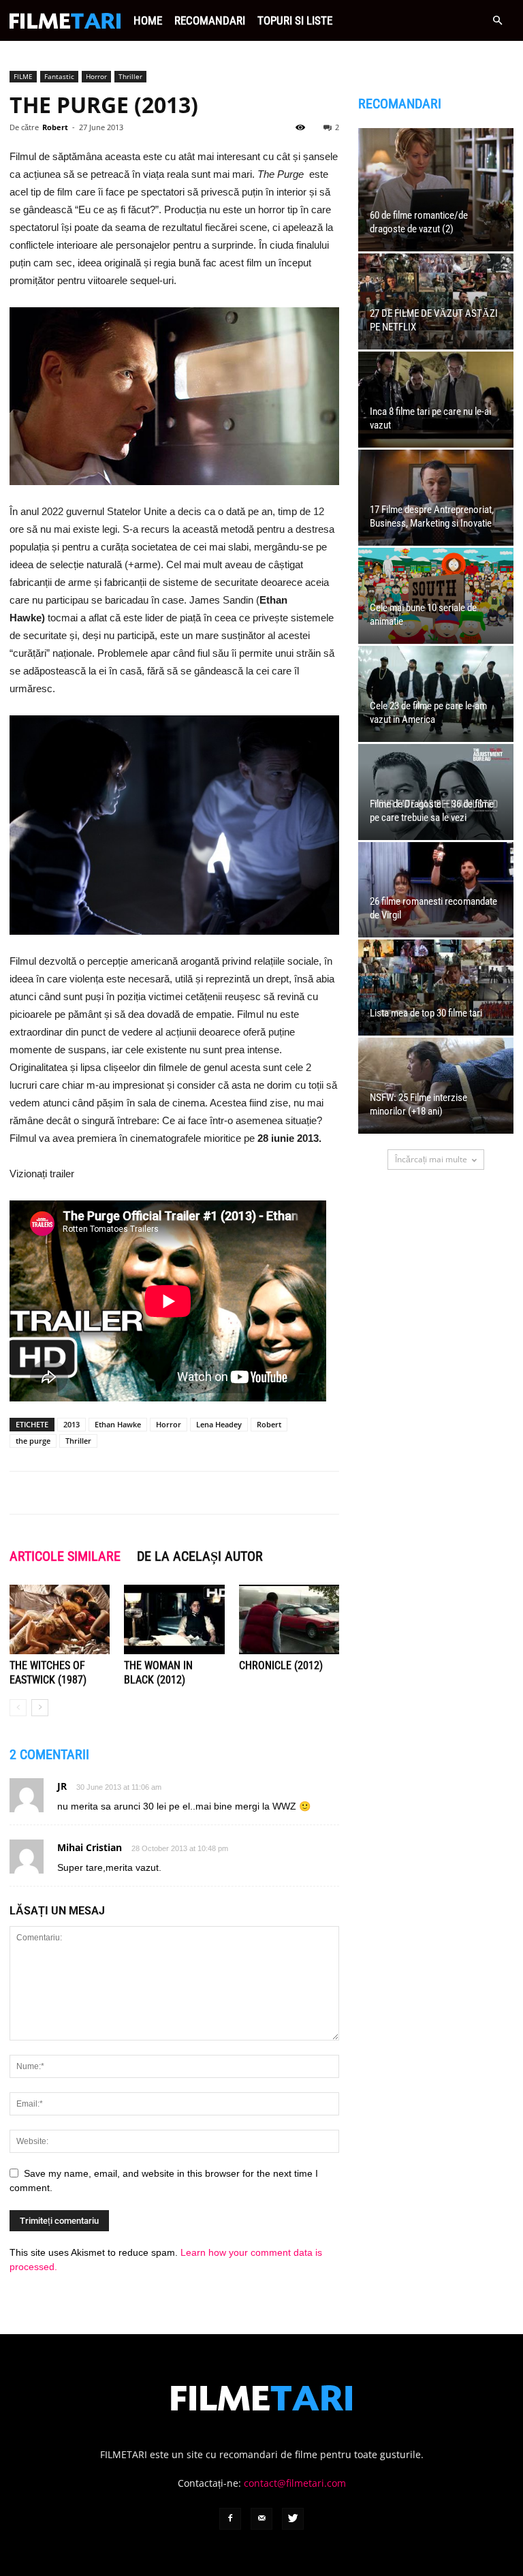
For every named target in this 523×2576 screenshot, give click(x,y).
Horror (96, 76)
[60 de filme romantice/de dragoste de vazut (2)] (436, 190)
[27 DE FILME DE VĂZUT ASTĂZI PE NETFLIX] (436, 301)
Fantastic (59, 76)
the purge (33, 1441)
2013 (72, 1424)
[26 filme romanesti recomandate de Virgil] (436, 890)
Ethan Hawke (118, 1424)
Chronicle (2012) (281, 1665)
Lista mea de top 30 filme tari (426, 1013)
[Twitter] (293, 2519)
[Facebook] (230, 2519)
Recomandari (210, 20)
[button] (497, 21)
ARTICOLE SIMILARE (65, 1556)
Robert (55, 127)
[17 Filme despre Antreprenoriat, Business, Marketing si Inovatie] (436, 498)
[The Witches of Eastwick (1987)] (60, 1619)
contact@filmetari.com (295, 2483)
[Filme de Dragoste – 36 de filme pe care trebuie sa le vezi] (436, 792)
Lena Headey (219, 1424)
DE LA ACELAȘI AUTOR (200, 1556)
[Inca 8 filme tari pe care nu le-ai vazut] (436, 400)
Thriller (130, 76)
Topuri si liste (295, 20)
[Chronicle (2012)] (289, 1619)
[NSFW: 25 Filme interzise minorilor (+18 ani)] (436, 1086)
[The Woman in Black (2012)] (174, 1619)
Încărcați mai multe (431, 1159)
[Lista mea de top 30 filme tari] (436, 988)
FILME (23, 76)
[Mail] (261, 2519)
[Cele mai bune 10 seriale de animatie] (436, 596)
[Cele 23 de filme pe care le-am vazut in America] (436, 694)
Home (148, 20)
